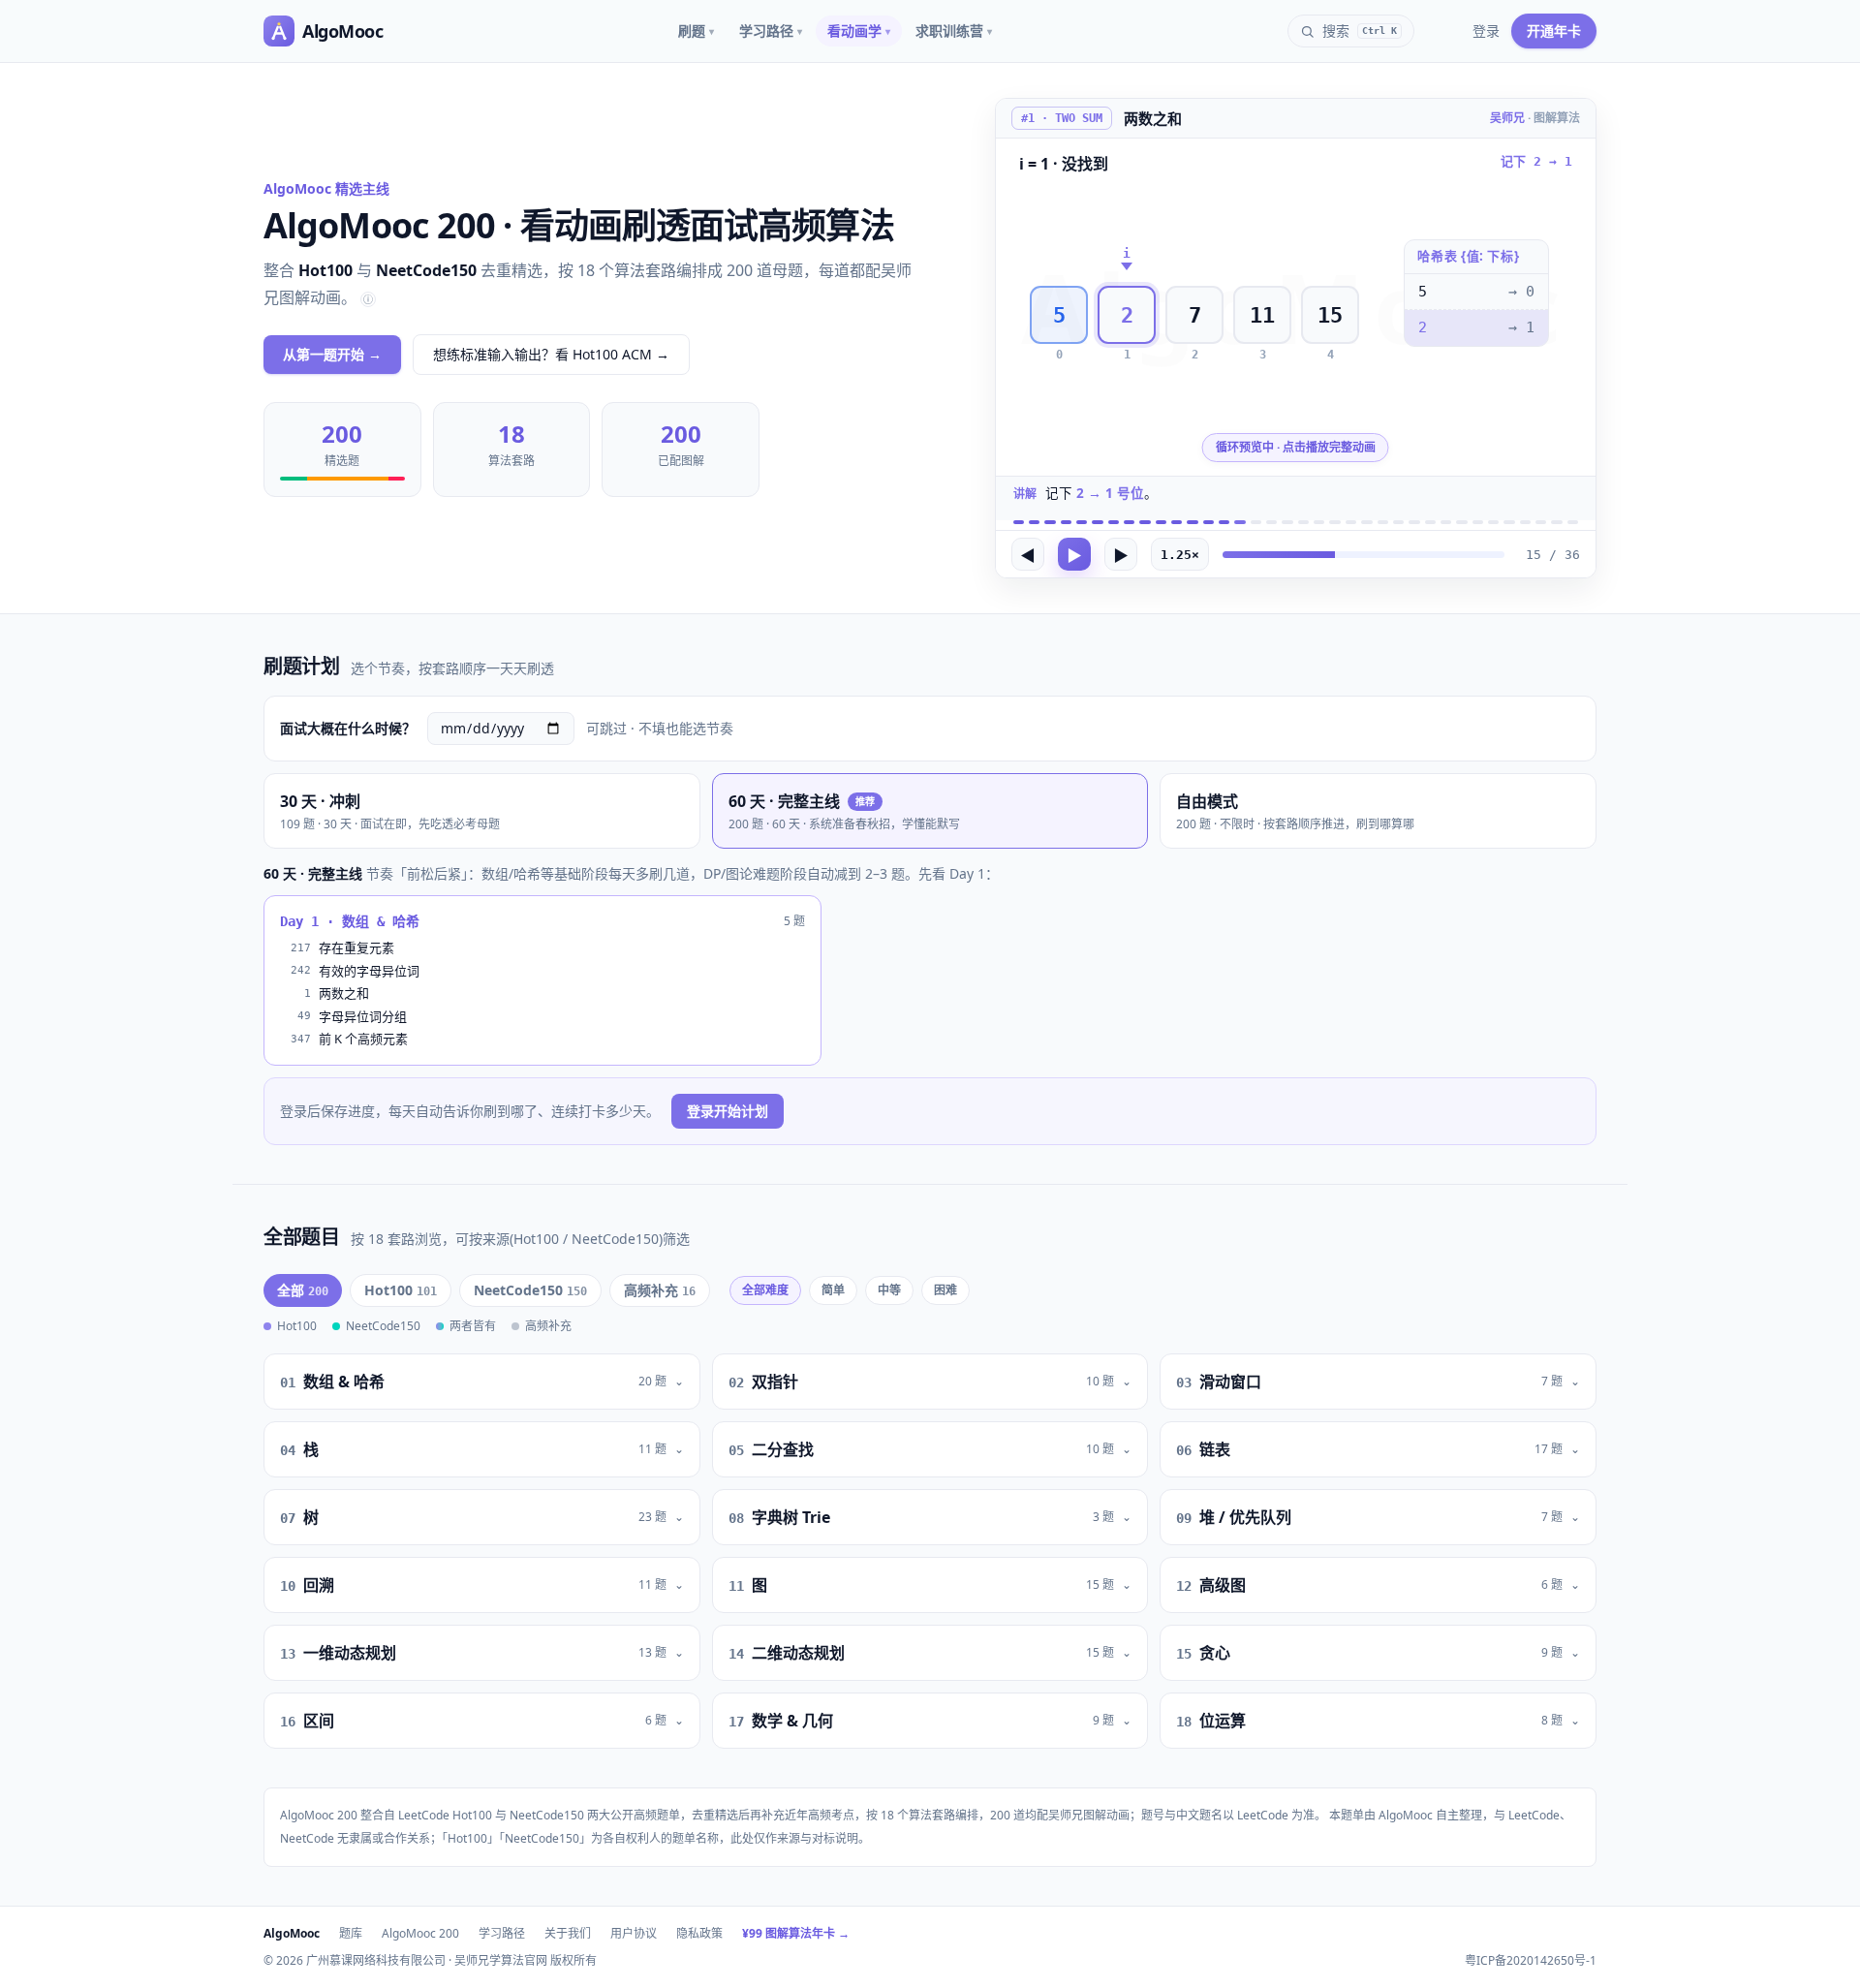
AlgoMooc (292, 1934)
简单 (833, 1290)
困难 (945, 1290)
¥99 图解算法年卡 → (796, 1934)
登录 (1486, 31)
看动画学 (859, 31)
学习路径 (771, 31)
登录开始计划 (728, 1111)
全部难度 (765, 1290)
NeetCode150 (530, 1290)
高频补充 (660, 1290)
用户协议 (634, 1934)
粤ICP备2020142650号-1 (1531, 1961)
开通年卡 (1554, 31)
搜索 (1360, 31)
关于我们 (568, 1934)
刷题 (696, 31)
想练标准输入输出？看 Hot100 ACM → (551, 354)
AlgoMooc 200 (420, 1934)
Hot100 (401, 1290)
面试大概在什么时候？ (348, 728)
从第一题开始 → (332, 354)
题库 (351, 1934)
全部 (303, 1290)
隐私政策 (699, 1934)
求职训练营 (954, 31)
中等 (889, 1290)
